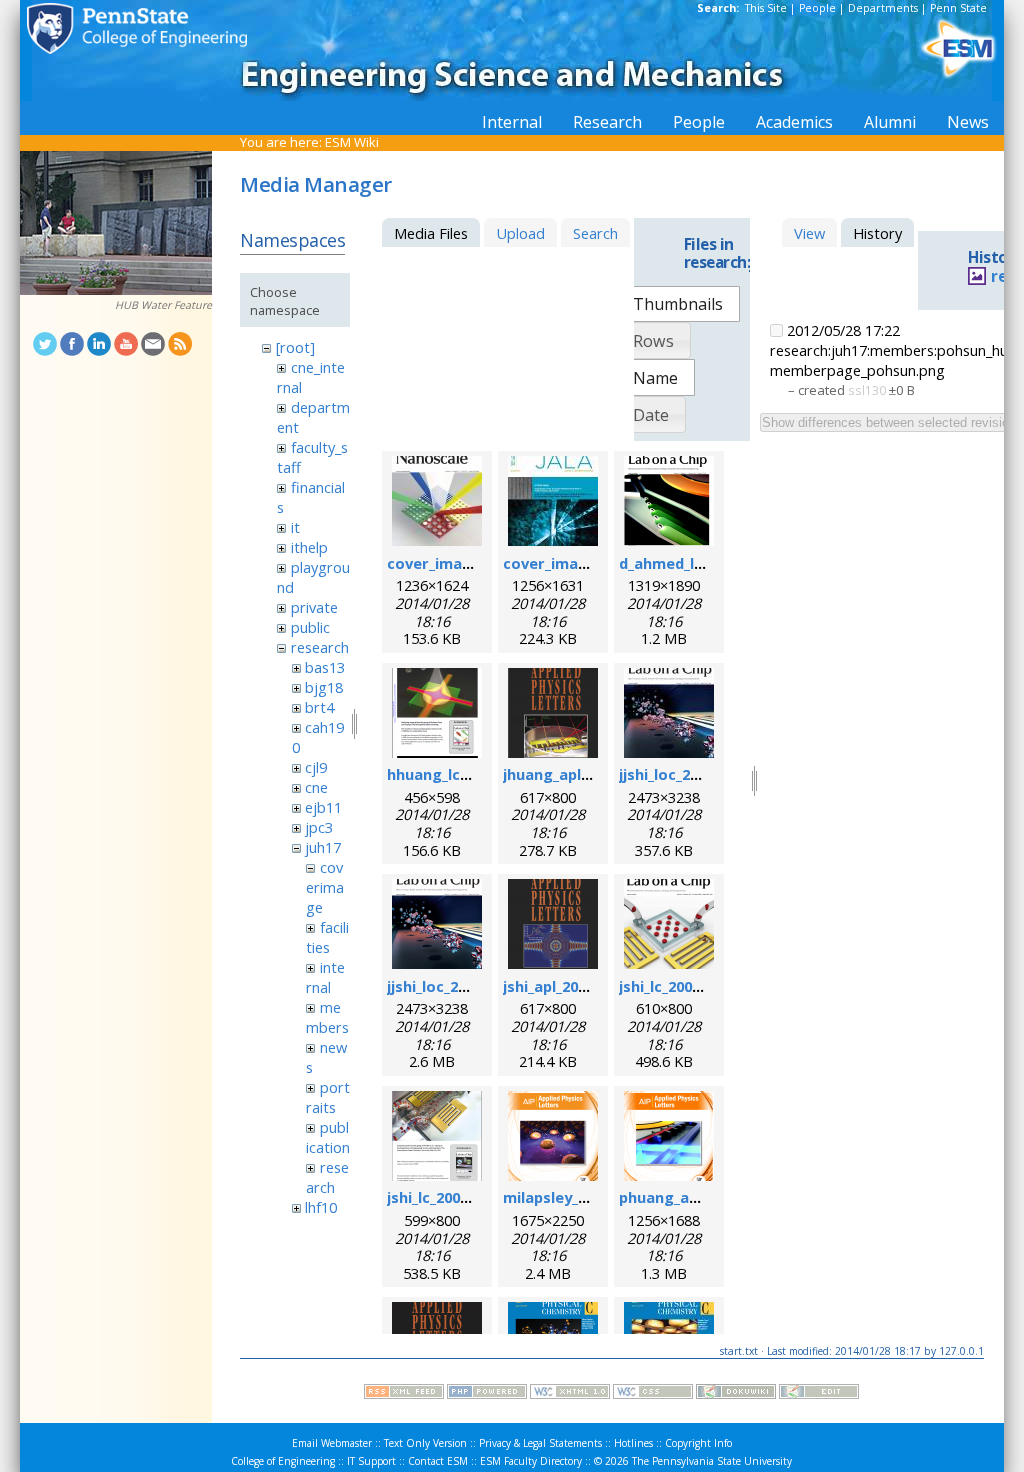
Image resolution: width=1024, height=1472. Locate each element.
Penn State (958, 8)
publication (328, 1137)
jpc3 (319, 827)
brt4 (319, 707)
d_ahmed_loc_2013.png (700, 563)
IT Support (371, 1461)
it (295, 527)
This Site (766, 8)
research (320, 647)
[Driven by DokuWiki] (736, 1394)
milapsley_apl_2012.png (586, 1197)
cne (316, 787)
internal (325, 977)
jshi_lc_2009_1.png (682, 986)
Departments (883, 8)
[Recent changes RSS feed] (404, 1394)
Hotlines (633, 1443)
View (809, 233)
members (327, 1017)
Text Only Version (425, 1443)
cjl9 (316, 767)
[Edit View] (819, 1394)
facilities (327, 937)
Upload (520, 233)
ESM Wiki (352, 142)
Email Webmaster (332, 1443)
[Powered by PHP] (487, 1394)
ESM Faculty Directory (531, 1461)
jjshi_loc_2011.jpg (680, 774)
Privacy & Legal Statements (540, 1443)
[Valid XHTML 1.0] (570, 1394)
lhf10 (321, 1207)
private (314, 607)
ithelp (309, 547)
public (310, 627)
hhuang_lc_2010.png (458, 774)
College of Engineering (283, 1461)
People (817, 8)
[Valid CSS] (653, 1394)
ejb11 (323, 807)
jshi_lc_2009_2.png (450, 1197)
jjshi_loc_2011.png (450, 986)
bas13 (325, 667)
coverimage (325, 887)
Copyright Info (698, 1443)
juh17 (323, 847)
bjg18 (324, 687)
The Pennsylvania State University (712, 1461)
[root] (295, 347)
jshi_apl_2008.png (564, 986)
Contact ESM (438, 1461)
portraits (327, 1097)
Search (595, 233)
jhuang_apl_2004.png (577, 774)
